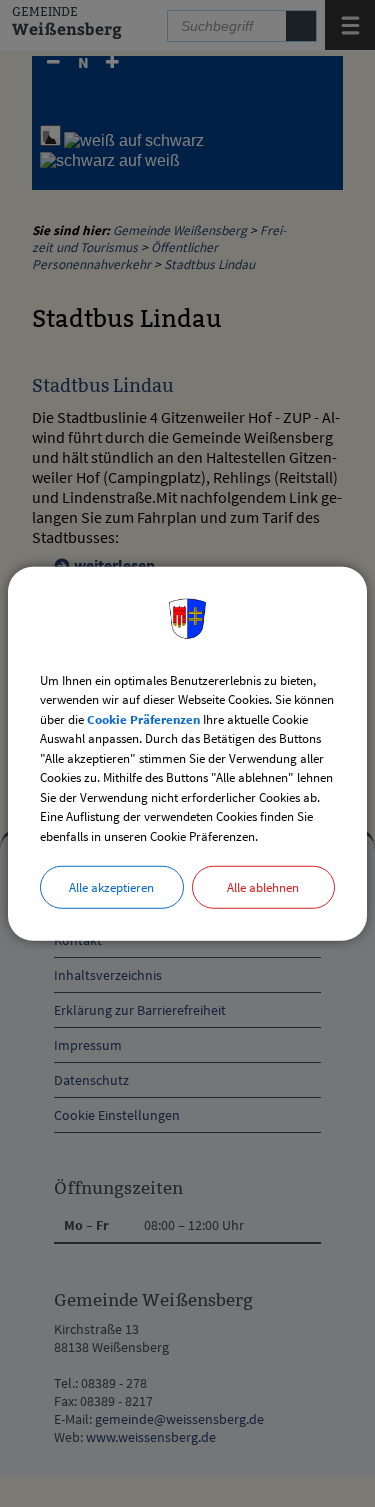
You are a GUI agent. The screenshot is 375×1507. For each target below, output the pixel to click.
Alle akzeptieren (111, 887)
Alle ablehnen (263, 887)
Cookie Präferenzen (143, 718)
